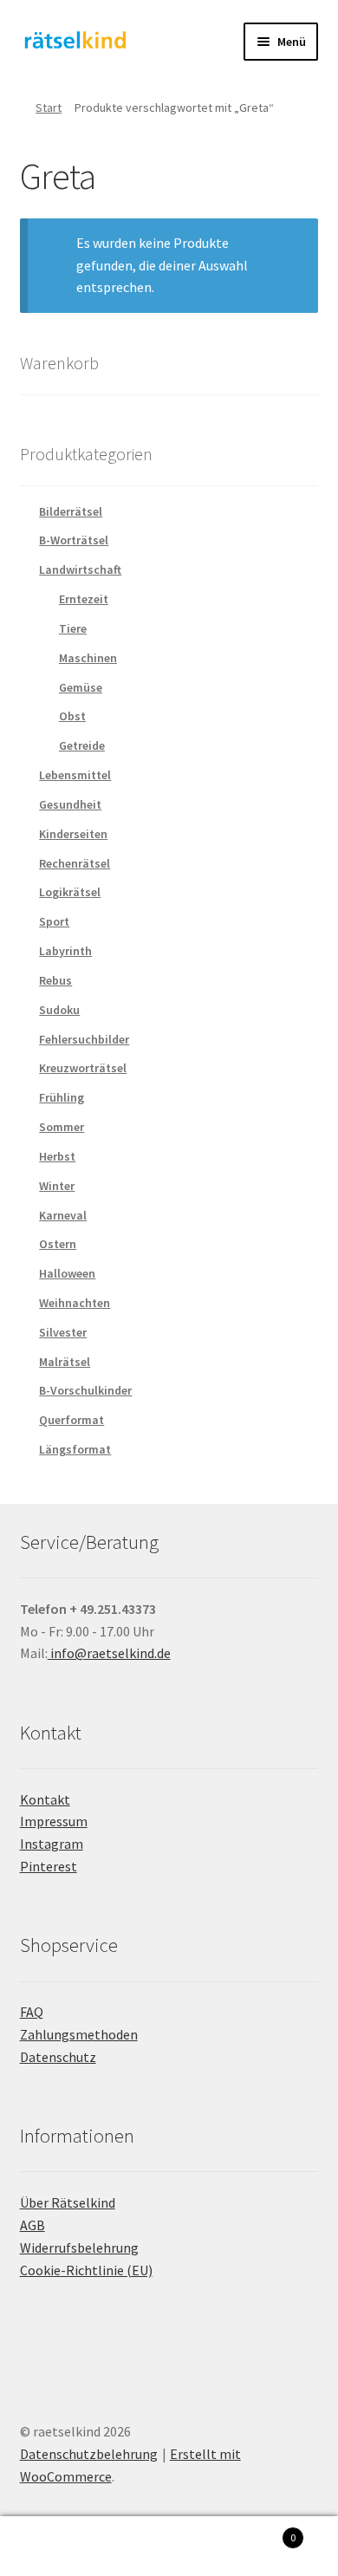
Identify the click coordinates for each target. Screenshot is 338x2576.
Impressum (54, 1821)
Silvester (63, 1332)
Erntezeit (84, 599)
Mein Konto (56, 2547)
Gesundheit (70, 804)
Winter (57, 1186)
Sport (54, 921)
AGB (32, 2225)
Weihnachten (75, 1303)
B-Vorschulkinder (85, 1390)
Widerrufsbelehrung (79, 2247)
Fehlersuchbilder (84, 1039)
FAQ (32, 2012)
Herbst (57, 1156)
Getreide (82, 745)
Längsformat (75, 1449)
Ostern (58, 1244)
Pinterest (49, 1866)
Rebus (55, 980)
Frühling (62, 1097)
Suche (169, 2547)
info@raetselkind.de (109, 1653)
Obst (72, 716)
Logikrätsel (70, 892)
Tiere (73, 628)
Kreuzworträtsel (83, 1068)
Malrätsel (65, 1362)
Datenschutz (58, 2057)
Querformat (71, 1420)
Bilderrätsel (71, 511)
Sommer (62, 1127)
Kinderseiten (73, 834)
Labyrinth (65, 951)
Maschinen (88, 658)
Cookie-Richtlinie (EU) (86, 2270)
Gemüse (81, 687)
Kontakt (45, 1799)
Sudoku (59, 1010)
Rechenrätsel (75, 863)
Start (49, 107)
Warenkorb (260, 2531)
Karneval (63, 1215)
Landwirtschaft (80, 569)
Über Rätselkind (68, 2202)
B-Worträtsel (74, 540)
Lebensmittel (75, 775)
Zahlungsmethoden (79, 2034)
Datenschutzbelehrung (89, 2454)
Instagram (52, 1844)
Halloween (67, 1273)
